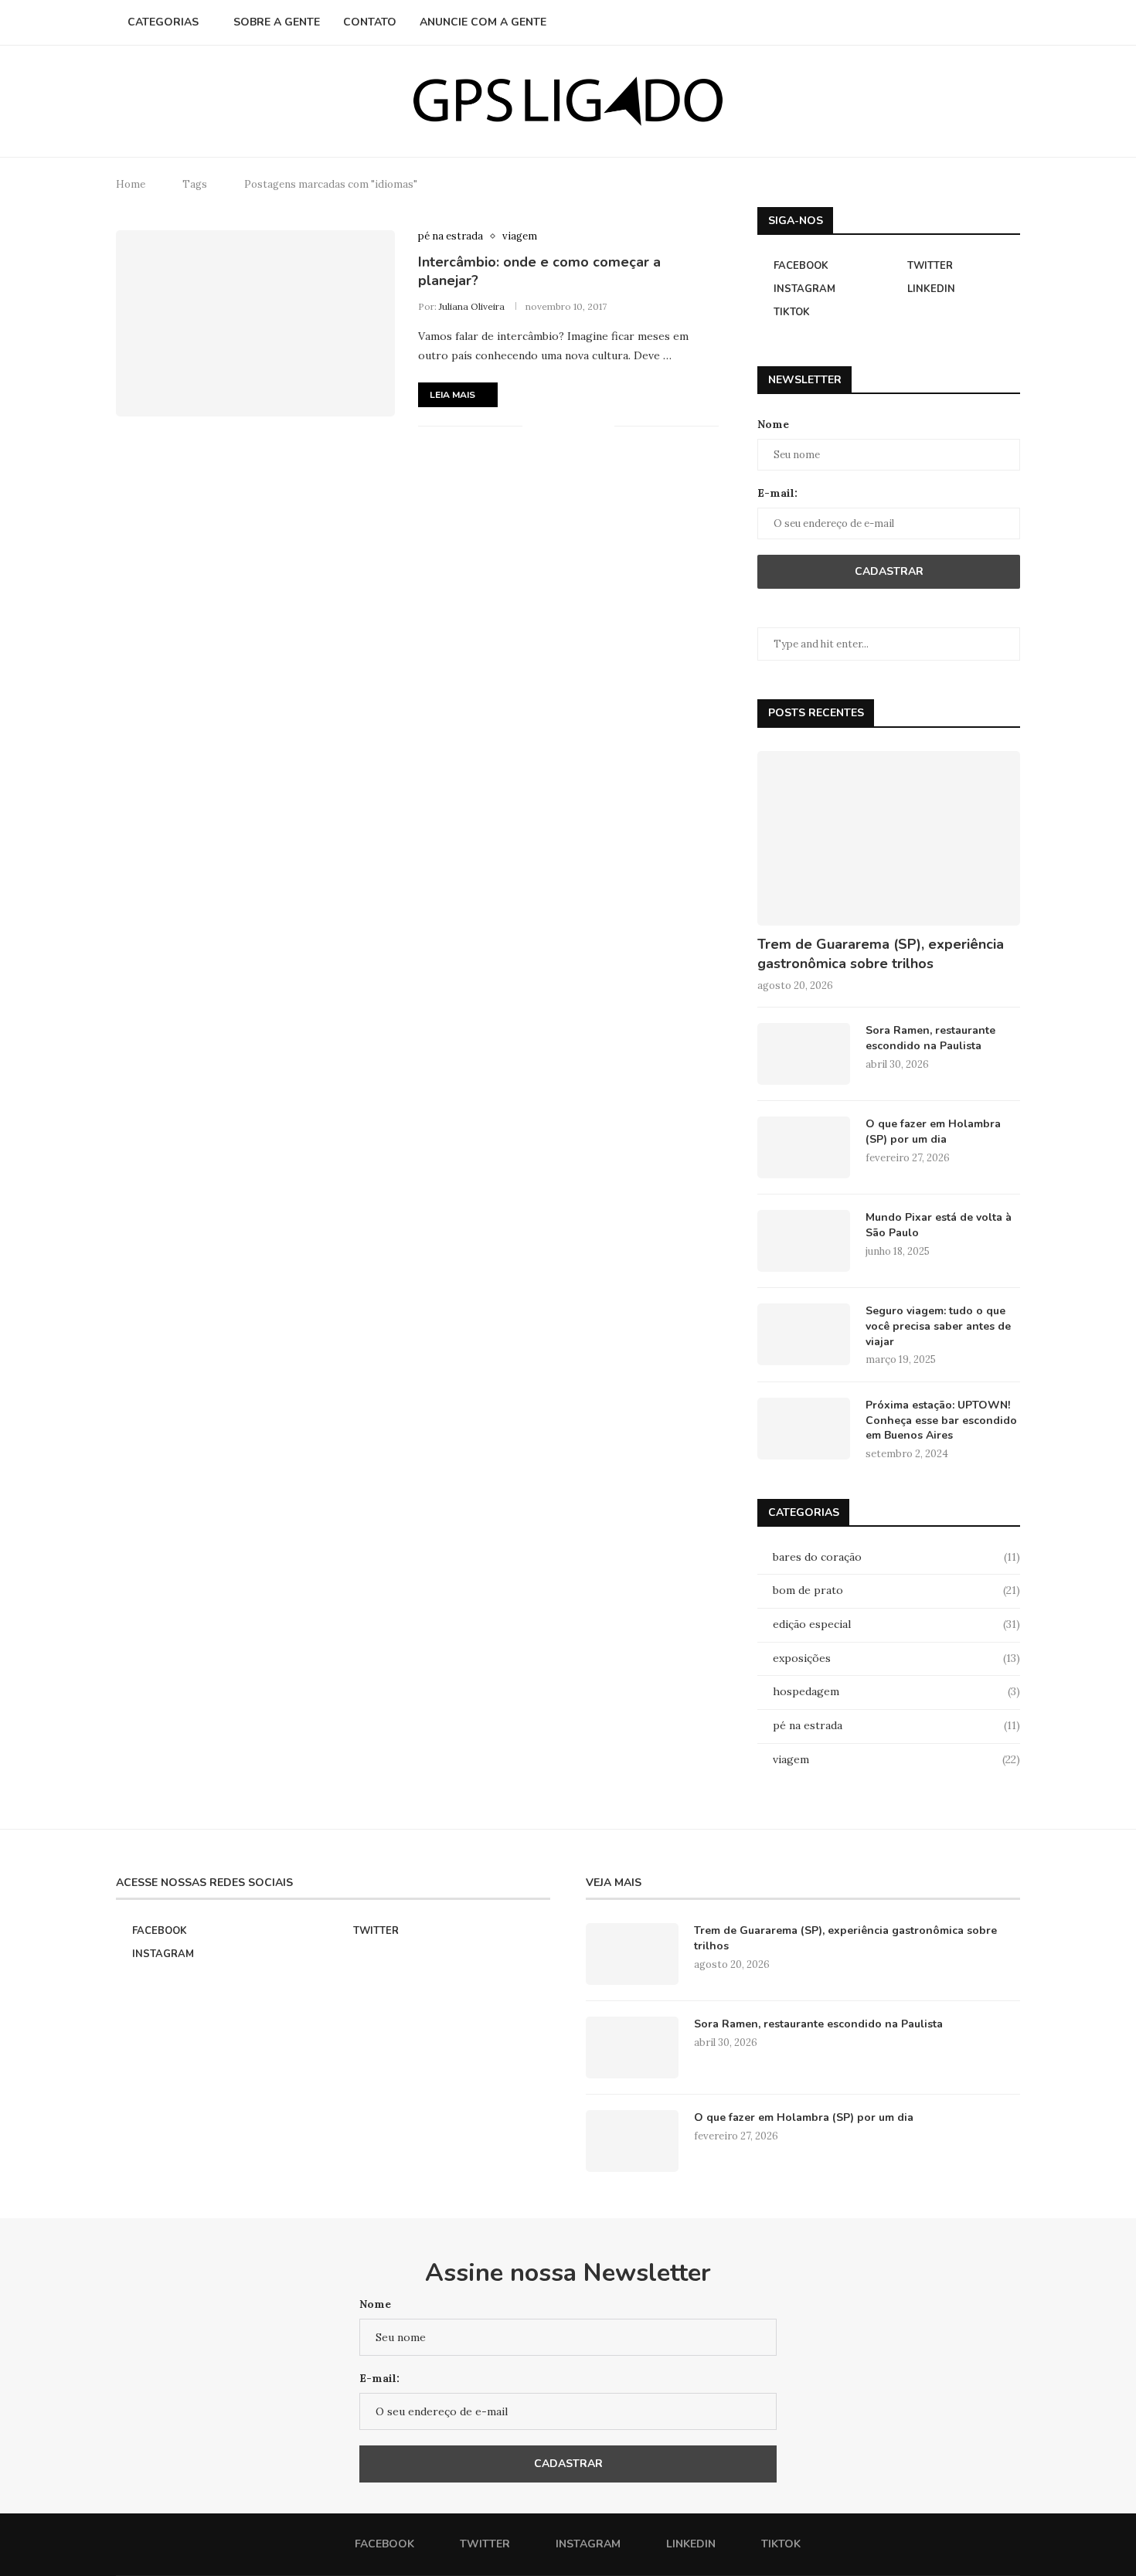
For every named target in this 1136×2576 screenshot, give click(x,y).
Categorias (163, 22)
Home (131, 184)
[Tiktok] (990, 22)
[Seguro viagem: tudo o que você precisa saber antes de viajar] (804, 1334)
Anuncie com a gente (483, 22)
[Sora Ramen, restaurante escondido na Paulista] (804, 1054)
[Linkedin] (974, 22)
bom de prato (896, 1590)
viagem (896, 1759)
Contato (370, 22)
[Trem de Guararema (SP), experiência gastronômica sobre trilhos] (889, 839)
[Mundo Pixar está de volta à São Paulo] (804, 1241)
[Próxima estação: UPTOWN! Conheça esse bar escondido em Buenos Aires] (804, 1429)
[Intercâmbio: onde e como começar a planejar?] (255, 323)
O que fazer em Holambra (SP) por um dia (933, 1132)
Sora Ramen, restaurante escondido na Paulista (930, 1038)
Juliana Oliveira (472, 306)
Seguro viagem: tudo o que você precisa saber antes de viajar (938, 1326)
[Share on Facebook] (554, 427)
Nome (773, 424)
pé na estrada (896, 1725)
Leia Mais (452, 395)
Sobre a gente (277, 22)
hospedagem (896, 1691)
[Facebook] (925, 22)
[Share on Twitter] (570, 427)
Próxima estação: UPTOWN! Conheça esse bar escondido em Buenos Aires (941, 1420)
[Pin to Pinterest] (586, 427)
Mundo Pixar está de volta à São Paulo (939, 1225)
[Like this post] (534, 427)
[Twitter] (942, 22)
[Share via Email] (602, 427)
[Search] (1012, 22)
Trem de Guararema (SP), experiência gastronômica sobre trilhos (881, 954)
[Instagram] (958, 22)
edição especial (896, 1624)
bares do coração (896, 1557)
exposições (896, 1658)
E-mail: (777, 493)
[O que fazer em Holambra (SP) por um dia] (804, 1147)
